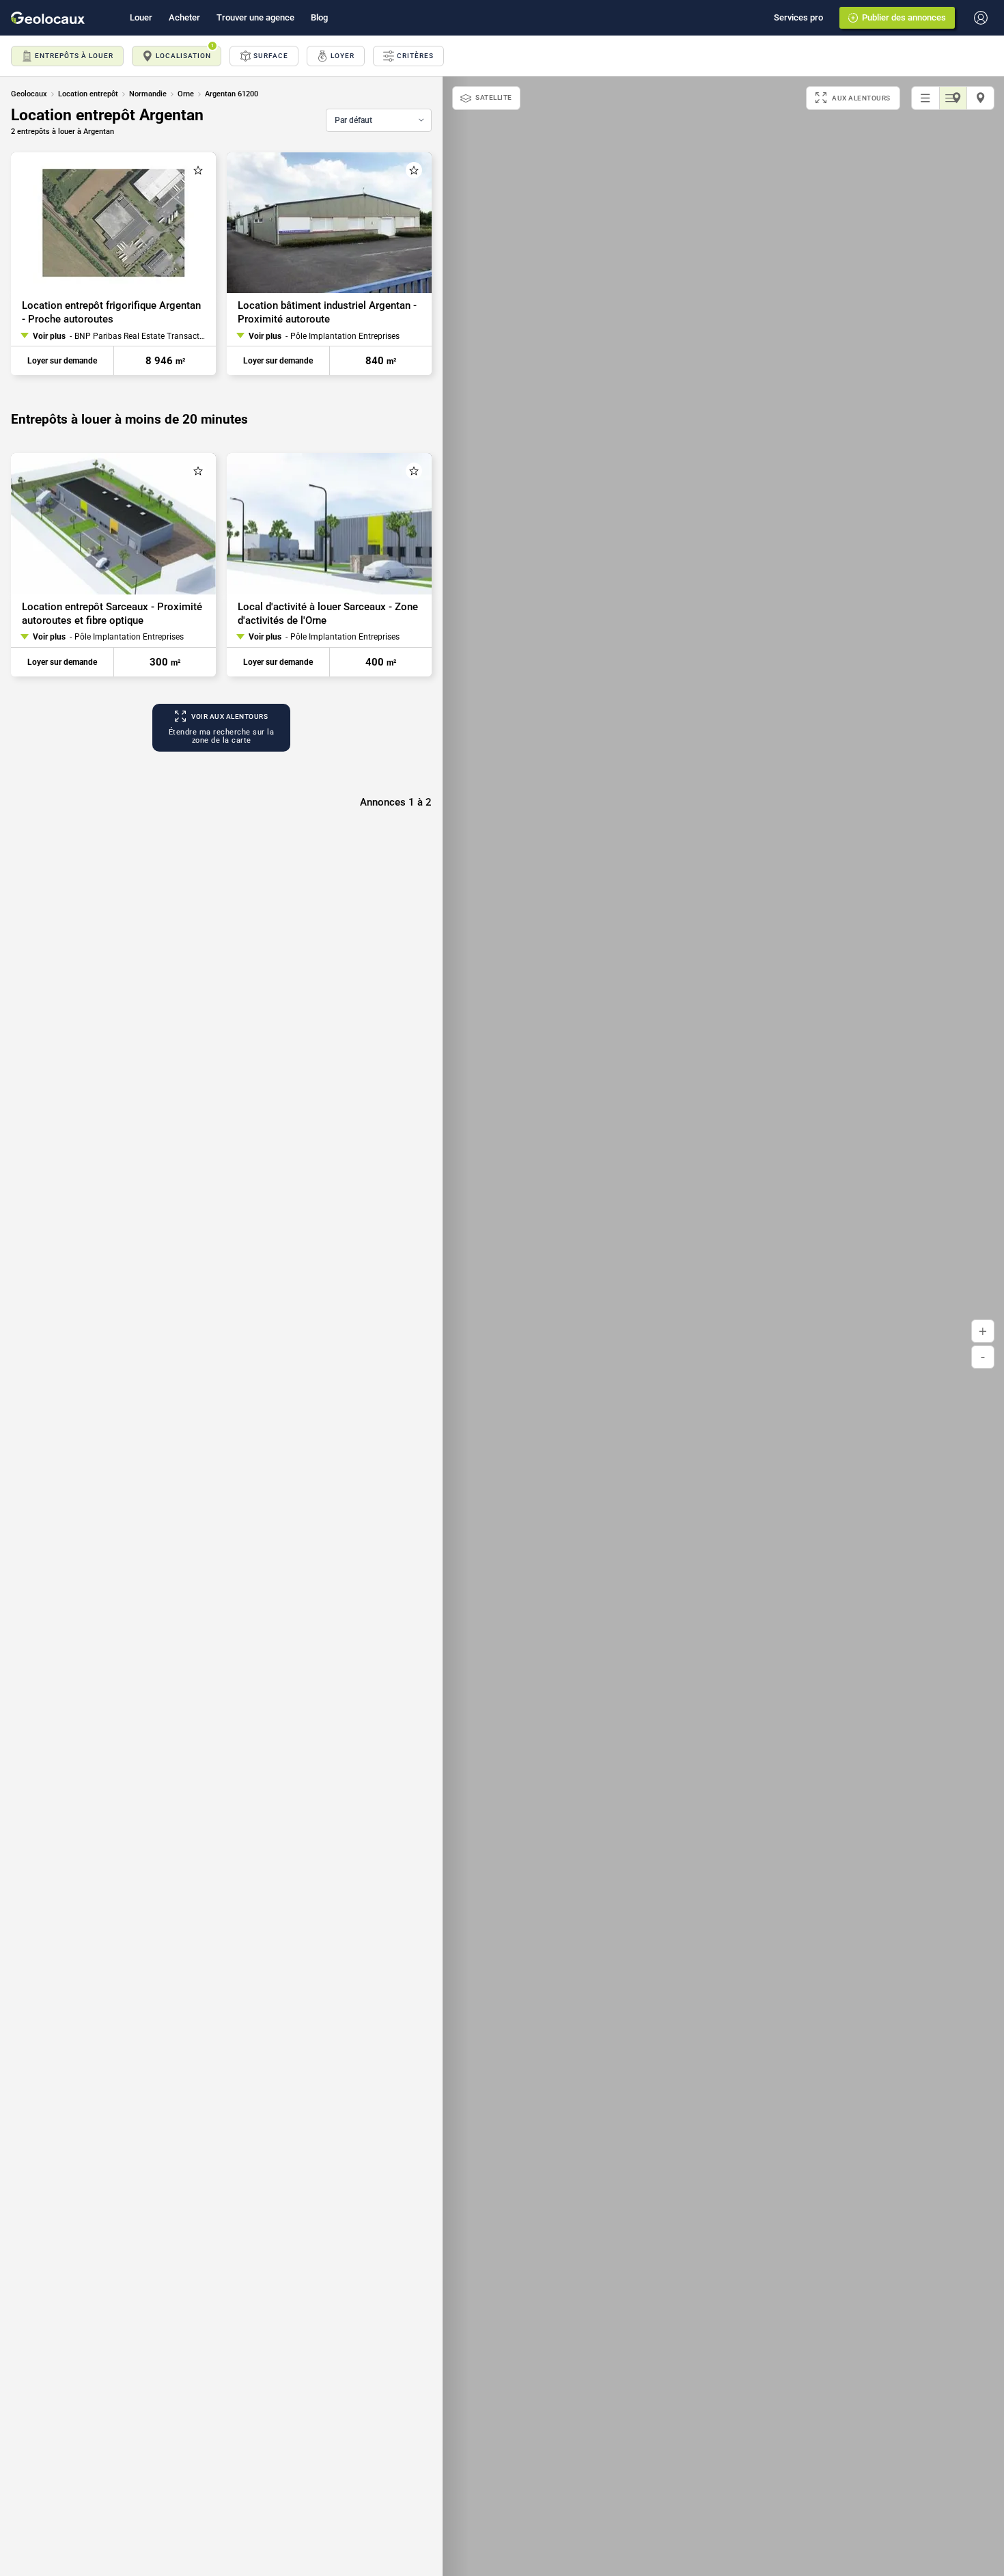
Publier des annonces (904, 17)
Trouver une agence (255, 17)
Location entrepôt (88, 94)
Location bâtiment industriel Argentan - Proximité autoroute (327, 312)
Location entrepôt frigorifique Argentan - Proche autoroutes (111, 312)
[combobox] (379, 120)
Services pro (798, 17)
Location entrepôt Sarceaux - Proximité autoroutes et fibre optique (112, 614)
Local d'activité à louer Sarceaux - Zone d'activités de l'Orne (328, 614)
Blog (319, 17)
